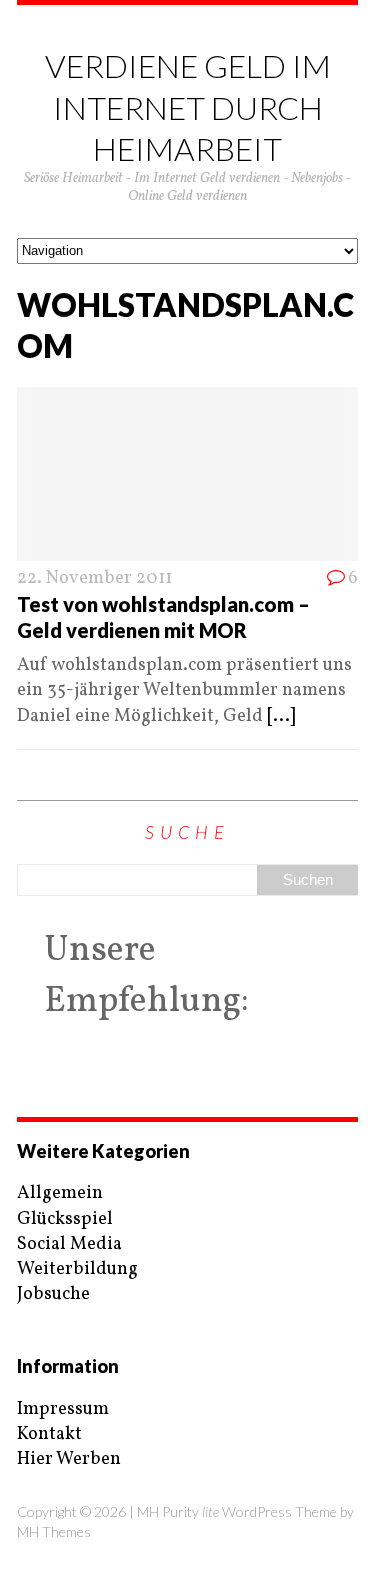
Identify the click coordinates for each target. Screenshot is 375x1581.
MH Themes (54, 1531)
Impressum (63, 1409)
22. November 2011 (94, 578)
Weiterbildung (77, 1269)
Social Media (69, 1244)
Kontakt (49, 1434)
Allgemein (60, 1193)
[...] (281, 716)
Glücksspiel (65, 1219)
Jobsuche (53, 1294)
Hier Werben (69, 1459)
